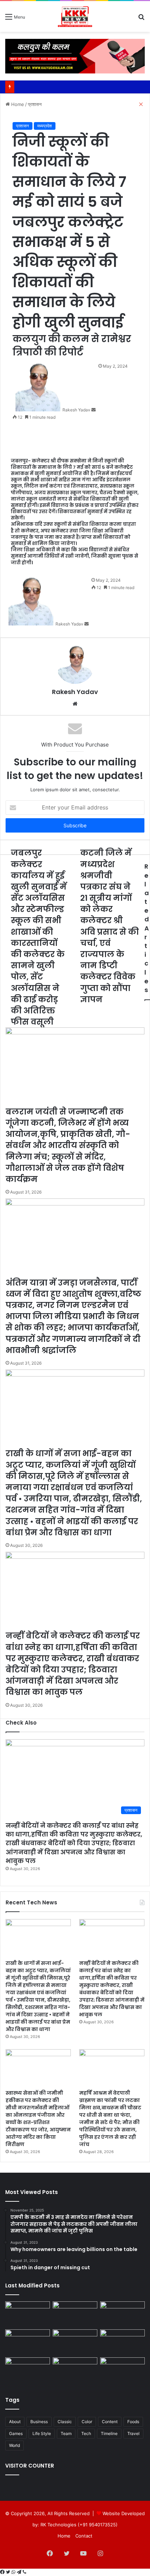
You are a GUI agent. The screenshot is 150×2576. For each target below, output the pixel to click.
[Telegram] (20, 2572)
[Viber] (24, 2572)
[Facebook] (3, 2572)
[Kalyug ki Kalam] (75, 16)
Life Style (42, 2433)
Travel (133, 2433)
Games (16, 2433)
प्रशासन (22, 126)
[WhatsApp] (14, 2572)
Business (39, 2422)
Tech (86, 2433)
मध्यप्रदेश (45, 126)
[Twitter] (9, 2572)
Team (66, 2433)
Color (87, 2422)
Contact (84, 2536)
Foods (133, 2422)
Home (64, 2536)
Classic (65, 2422)
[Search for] (141, 19)
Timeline (109, 2433)
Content (110, 2422)
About (15, 2422)
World (14, 2445)
